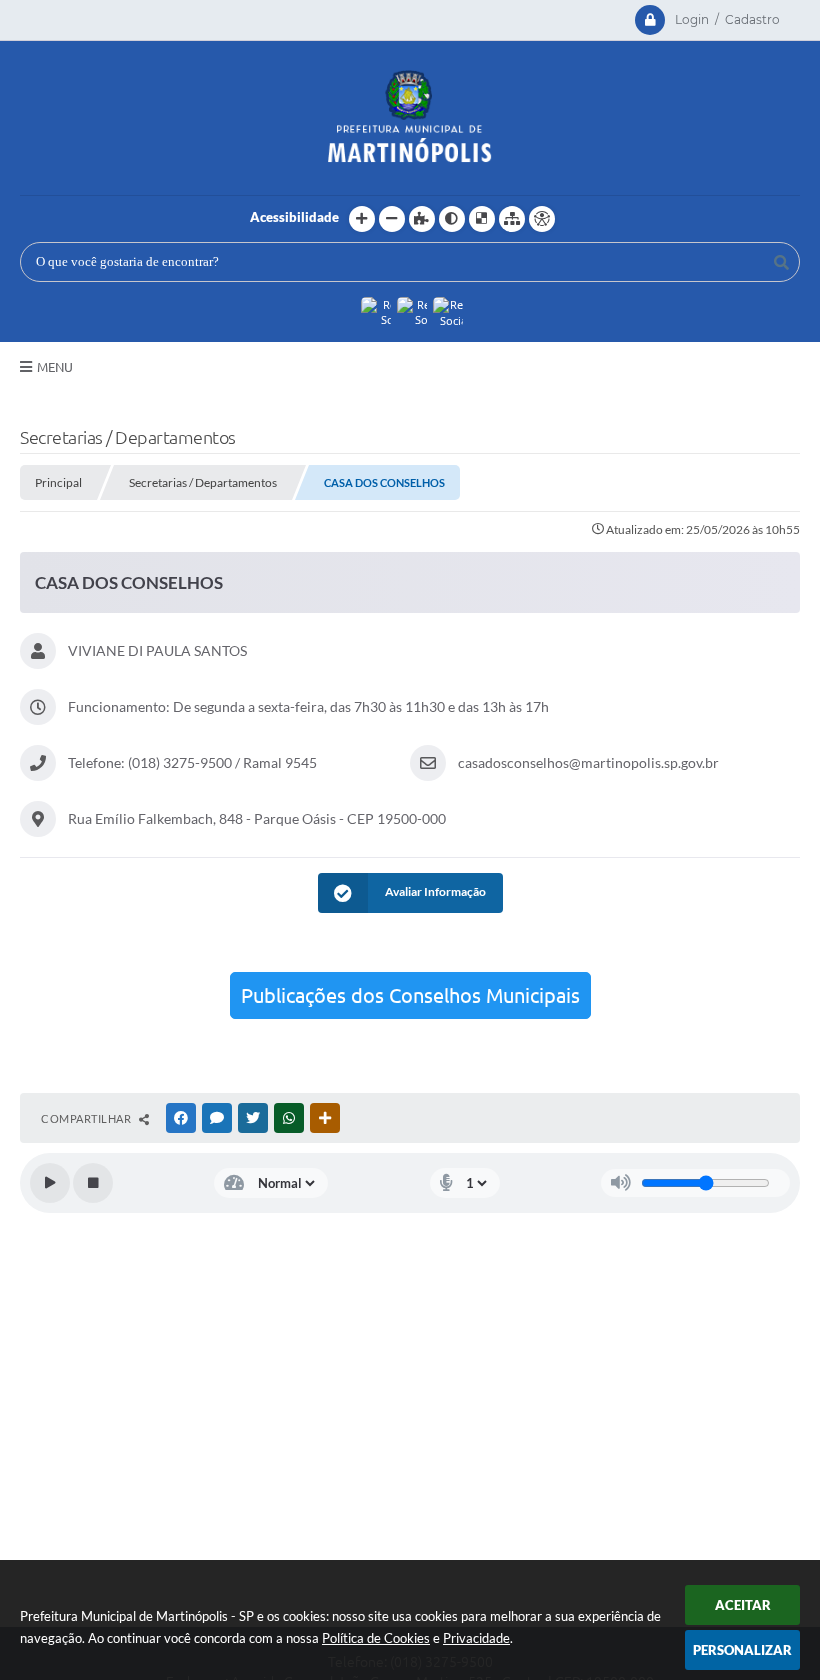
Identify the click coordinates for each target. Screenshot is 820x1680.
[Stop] (93, 1183)
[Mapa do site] (512, 219)
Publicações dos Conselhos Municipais (410, 995)
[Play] (50, 1183)
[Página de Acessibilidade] (542, 219)
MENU (55, 367)
